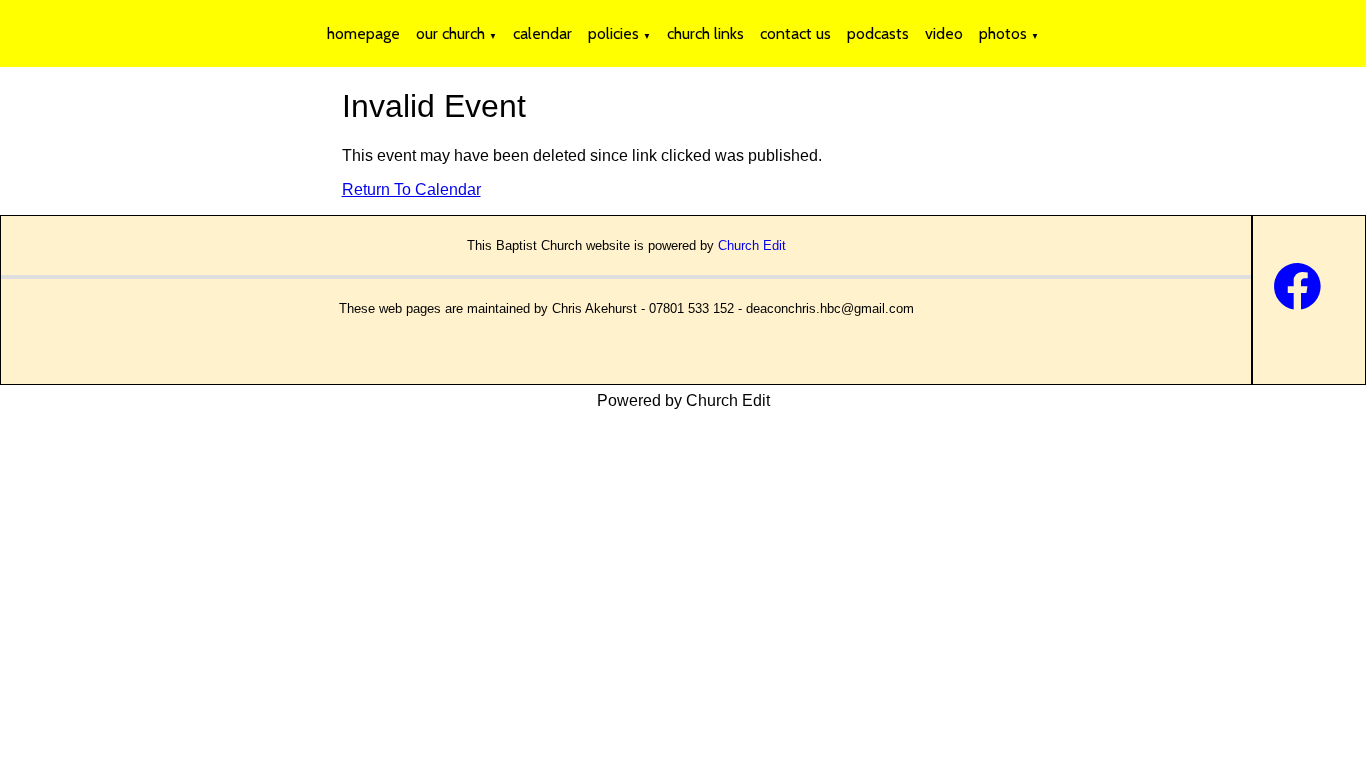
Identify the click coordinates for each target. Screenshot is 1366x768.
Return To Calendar (411, 189)
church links (705, 33)
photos (1003, 33)
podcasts (878, 33)
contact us (795, 33)
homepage (363, 33)
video (944, 33)
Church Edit (752, 245)
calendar (542, 33)
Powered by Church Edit (683, 400)
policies (613, 33)
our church (450, 33)
